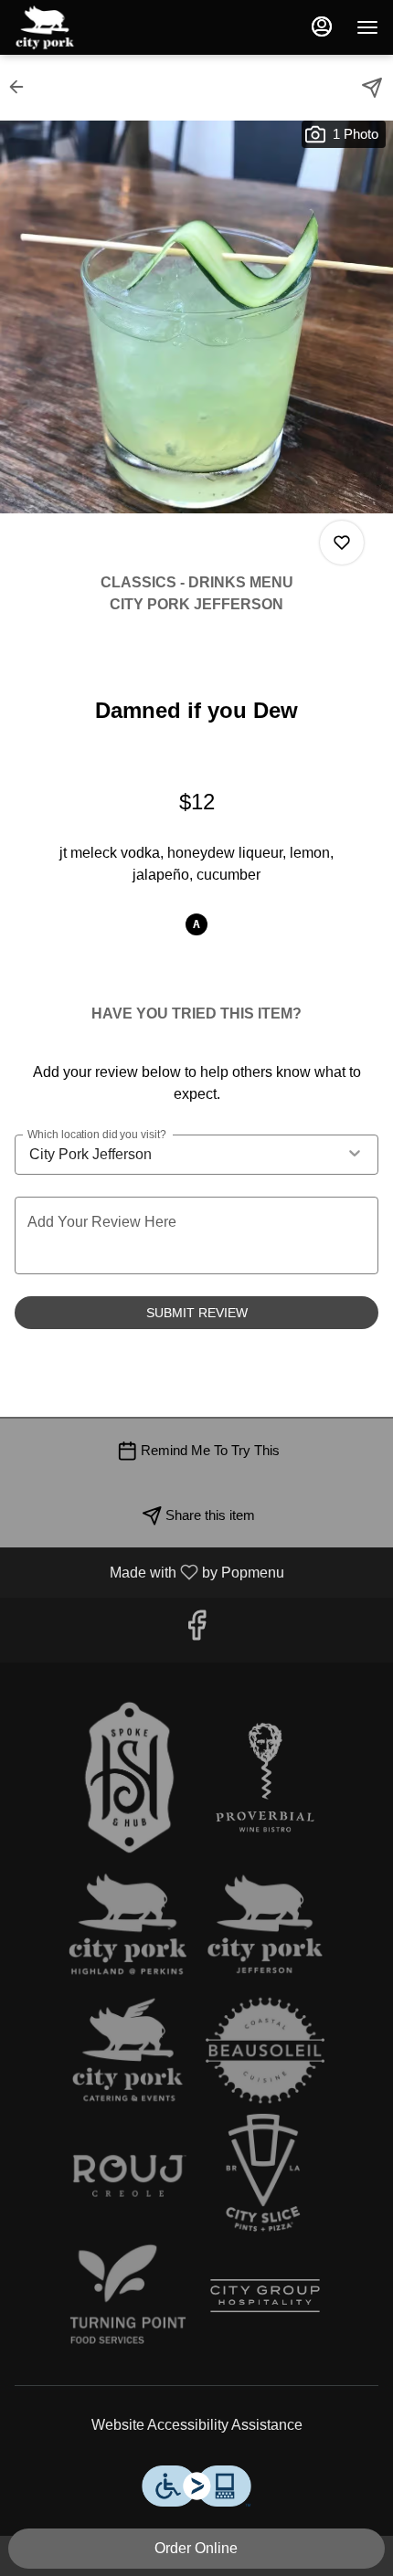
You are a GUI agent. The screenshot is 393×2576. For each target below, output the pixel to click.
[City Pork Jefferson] (265, 1927)
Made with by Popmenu (149, 1572)
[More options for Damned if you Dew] (342, 543)
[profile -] (322, 26)
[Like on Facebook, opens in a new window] (196, 1630)
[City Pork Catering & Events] (128, 2050)
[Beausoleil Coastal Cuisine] (265, 2050)
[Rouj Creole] (128, 2172)
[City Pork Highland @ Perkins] (128, 1927)
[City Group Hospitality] (265, 2295)
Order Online (196, 2548)
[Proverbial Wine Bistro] (265, 1778)
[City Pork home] (97, 27)
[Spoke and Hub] (128, 1778)
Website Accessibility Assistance (197, 2425)
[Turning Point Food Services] (128, 2295)
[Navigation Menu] (367, 27)
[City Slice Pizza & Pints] (265, 2172)
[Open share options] (372, 88)
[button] (22, 87)
